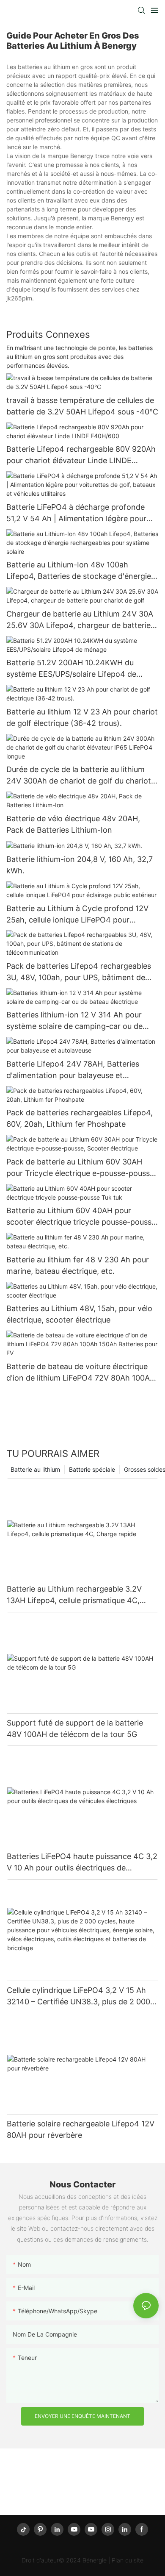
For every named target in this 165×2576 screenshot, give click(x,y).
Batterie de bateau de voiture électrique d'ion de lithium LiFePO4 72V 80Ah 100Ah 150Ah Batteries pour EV (80, 1373)
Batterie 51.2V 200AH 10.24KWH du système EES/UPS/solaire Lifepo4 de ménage (71, 669)
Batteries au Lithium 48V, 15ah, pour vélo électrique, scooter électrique (79, 1314)
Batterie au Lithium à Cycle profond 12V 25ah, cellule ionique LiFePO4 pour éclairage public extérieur (77, 915)
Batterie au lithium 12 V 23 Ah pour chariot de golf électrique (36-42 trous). (82, 717)
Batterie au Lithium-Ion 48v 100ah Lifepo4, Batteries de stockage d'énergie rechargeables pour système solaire (79, 571)
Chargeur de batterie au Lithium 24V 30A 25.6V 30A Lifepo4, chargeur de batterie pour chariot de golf (80, 620)
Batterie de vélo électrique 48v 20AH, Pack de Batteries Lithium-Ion (73, 824)
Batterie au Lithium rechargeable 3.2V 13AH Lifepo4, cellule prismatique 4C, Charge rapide (74, 1595)
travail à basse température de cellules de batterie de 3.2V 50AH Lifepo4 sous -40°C (82, 406)
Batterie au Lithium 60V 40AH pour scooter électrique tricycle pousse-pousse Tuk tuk (81, 1217)
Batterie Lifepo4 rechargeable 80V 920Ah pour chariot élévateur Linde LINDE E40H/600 (81, 455)
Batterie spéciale (92, 1469)
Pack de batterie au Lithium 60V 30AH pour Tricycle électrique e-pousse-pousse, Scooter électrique (81, 1168)
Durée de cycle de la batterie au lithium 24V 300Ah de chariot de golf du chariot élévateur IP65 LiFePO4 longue (79, 776)
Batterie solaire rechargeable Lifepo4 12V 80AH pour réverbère (81, 2129)
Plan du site (128, 2560)
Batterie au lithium (35, 1469)
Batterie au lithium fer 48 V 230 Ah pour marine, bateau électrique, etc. (78, 1265)
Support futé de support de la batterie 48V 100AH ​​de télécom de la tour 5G (75, 1728)
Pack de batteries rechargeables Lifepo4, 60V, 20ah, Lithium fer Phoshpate (80, 1118)
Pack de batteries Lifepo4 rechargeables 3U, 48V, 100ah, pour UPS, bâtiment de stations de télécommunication (79, 972)
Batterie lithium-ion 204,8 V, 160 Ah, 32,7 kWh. (80, 865)
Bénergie (95, 2560)
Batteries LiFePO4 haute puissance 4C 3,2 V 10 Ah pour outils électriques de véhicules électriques (82, 1863)
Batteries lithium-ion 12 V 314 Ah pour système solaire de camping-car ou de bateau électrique (74, 1021)
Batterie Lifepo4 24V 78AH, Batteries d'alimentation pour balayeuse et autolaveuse (73, 1070)
